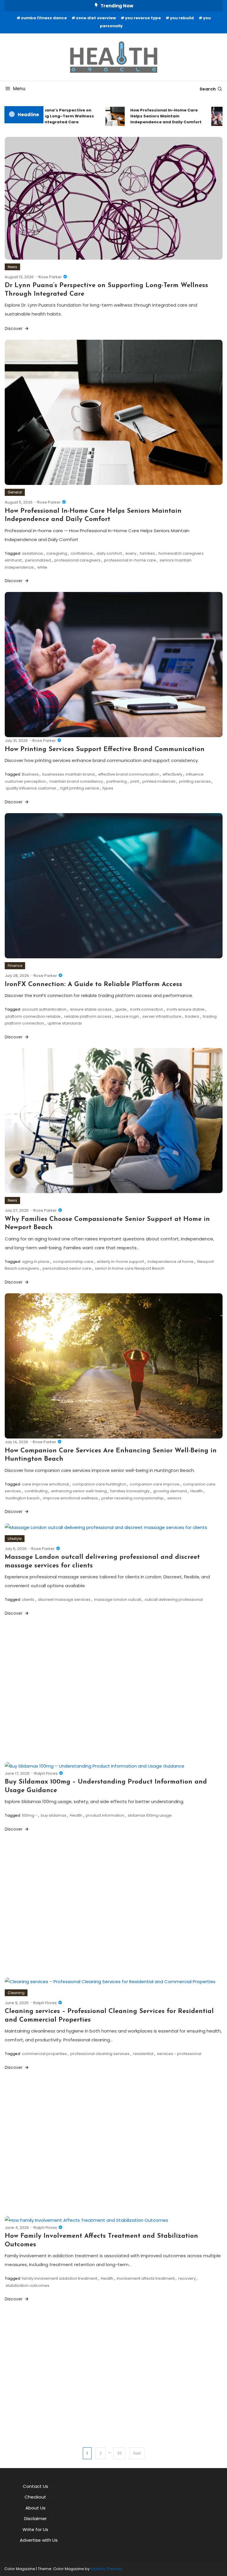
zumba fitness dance (44, 18)
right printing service (80, 788)
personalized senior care (67, 1268)
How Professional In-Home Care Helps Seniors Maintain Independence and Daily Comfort (153, 116)
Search (208, 89)
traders (192, 1016)
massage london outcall (117, 1600)
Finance (15, 966)
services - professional (179, 2054)
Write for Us (35, 2529)
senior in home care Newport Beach (130, 1268)
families (147, 553)
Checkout (35, 2497)
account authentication (44, 1009)
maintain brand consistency (76, 781)
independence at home (171, 1262)
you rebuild (182, 18)
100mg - (30, 1815)
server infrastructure (162, 1016)
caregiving (57, 553)
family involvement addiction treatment (60, 2278)
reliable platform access (88, 1016)
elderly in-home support (120, 1262)
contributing (36, 1491)
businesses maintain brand (68, 774)
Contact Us (35, 2486)
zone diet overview (96, 18)
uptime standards (65, 1023)
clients (28, 1600)
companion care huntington (99, 1484)
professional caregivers (77, 560)
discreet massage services (64, 1600)
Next (137, 2453)
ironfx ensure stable (186, 1009)
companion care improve (155, 1484)
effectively (172, 774)
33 (119, 2453)
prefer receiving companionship (133, 1498)
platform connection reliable (33, 1016)
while (42, 567)
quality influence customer (31, 788)
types (108, 788)
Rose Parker (50, 277)
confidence (82, 553)
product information (105, 1815)
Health (197, 1491)
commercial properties (44, 2054)
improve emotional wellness (70, 1498)
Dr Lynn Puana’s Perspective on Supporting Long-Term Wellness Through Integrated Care (46, 116)
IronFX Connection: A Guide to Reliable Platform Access (93, 984)
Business (30, 774)
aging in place (36, 1262)
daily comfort (109, 553)
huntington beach (23, 1498)
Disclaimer (35, 2518)
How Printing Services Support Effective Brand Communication (105, 749)
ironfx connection (147, 1009)
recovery (187, 2278)
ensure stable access (91, 1009)
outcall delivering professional (174, 1600)
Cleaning (16, 1993)
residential (143, 2054)
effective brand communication (129, 774)
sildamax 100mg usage (150, 1815)
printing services (195, 781)
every (131, 553)
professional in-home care (130, 560)
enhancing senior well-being (79, 1491)
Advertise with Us (39, 2540)
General (15, 492)
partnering (117, 781)
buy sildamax (53, 1815)
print (135, 781)
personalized (38, 560)
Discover (14, 329)
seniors (174, 1498)
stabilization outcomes (27, 2285)
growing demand (170, 1491)
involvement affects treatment (146, 2278)
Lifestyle (15, 1539)
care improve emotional (45, 1484)
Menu (19, 89)
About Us (35, 2508)
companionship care (73, 1262)
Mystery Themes (106, 2569)
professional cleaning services (100, 2054)
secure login (127, 1016)
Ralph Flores (46, 1773)
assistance (32, 553)
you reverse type (143, 18)
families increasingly (130, 1491)
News (12, 267)
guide (121, 1009)
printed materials (159, 781)
